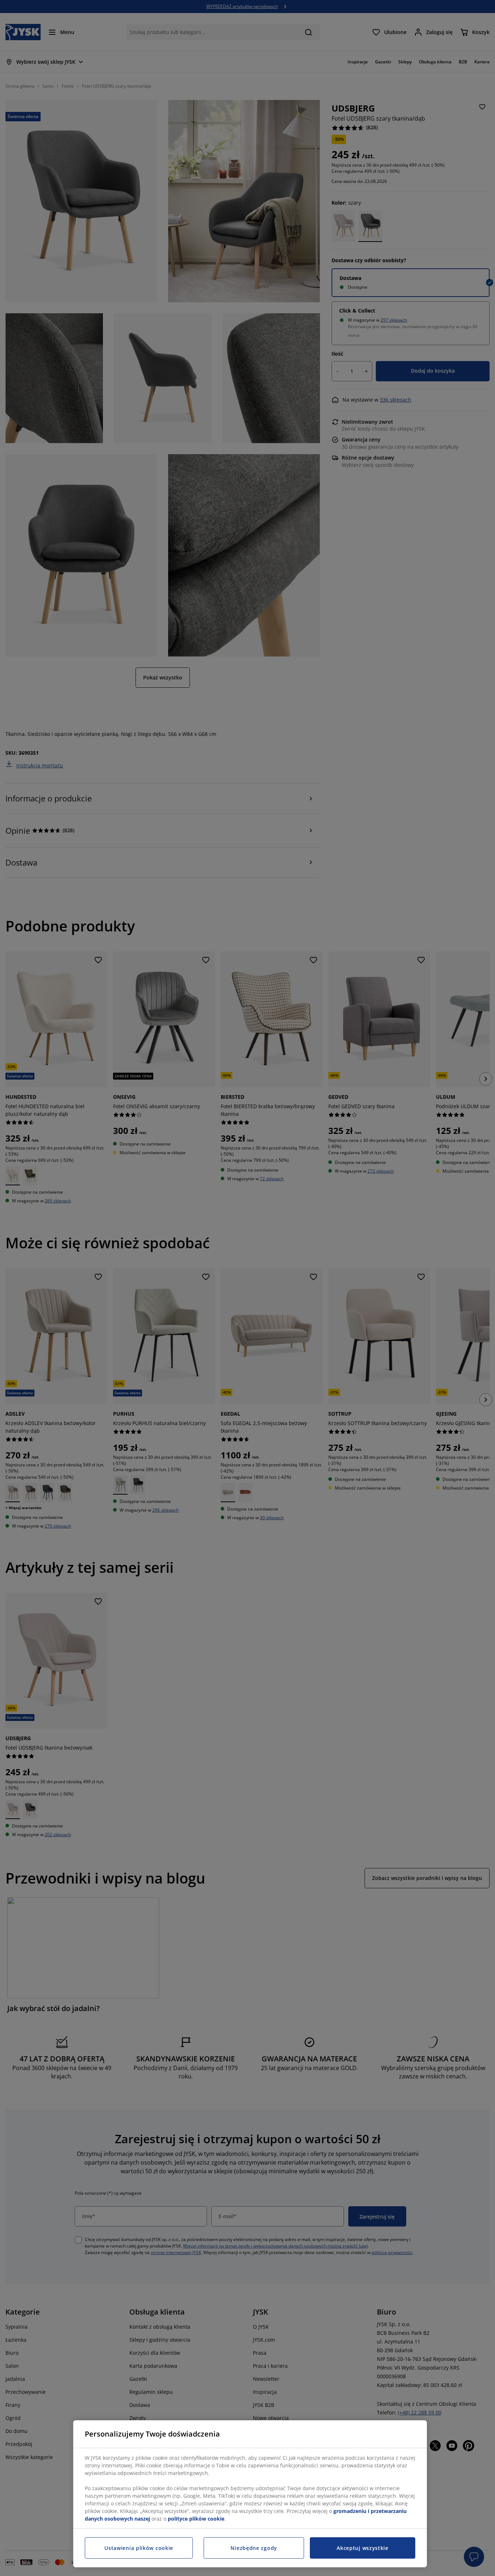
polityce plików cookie (196, 2519)
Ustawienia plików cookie (139, 2548)
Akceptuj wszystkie (363, 2548)
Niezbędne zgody (254, 2548)
